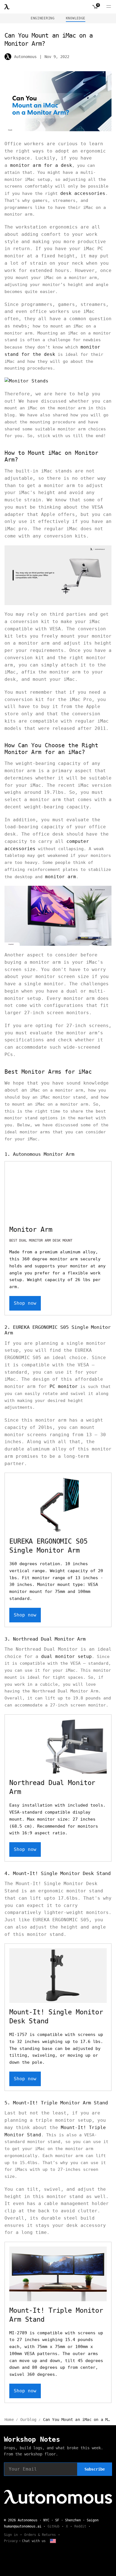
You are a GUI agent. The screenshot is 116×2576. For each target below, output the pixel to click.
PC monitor (64, 1386)
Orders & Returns (40, 2535)
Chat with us (34, 2541)
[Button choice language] (53, 2541)
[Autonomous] (7, 7)
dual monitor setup (66, 1656)
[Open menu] (109, 7)
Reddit (80, 2526)
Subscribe (95, 2469)
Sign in (11, 2535)
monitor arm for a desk (41, 165)
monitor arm (61, 877)
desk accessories (83, 193)
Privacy (11, 2541)
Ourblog (28, 2420)
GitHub (53, 2526)
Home (9, 2420)
